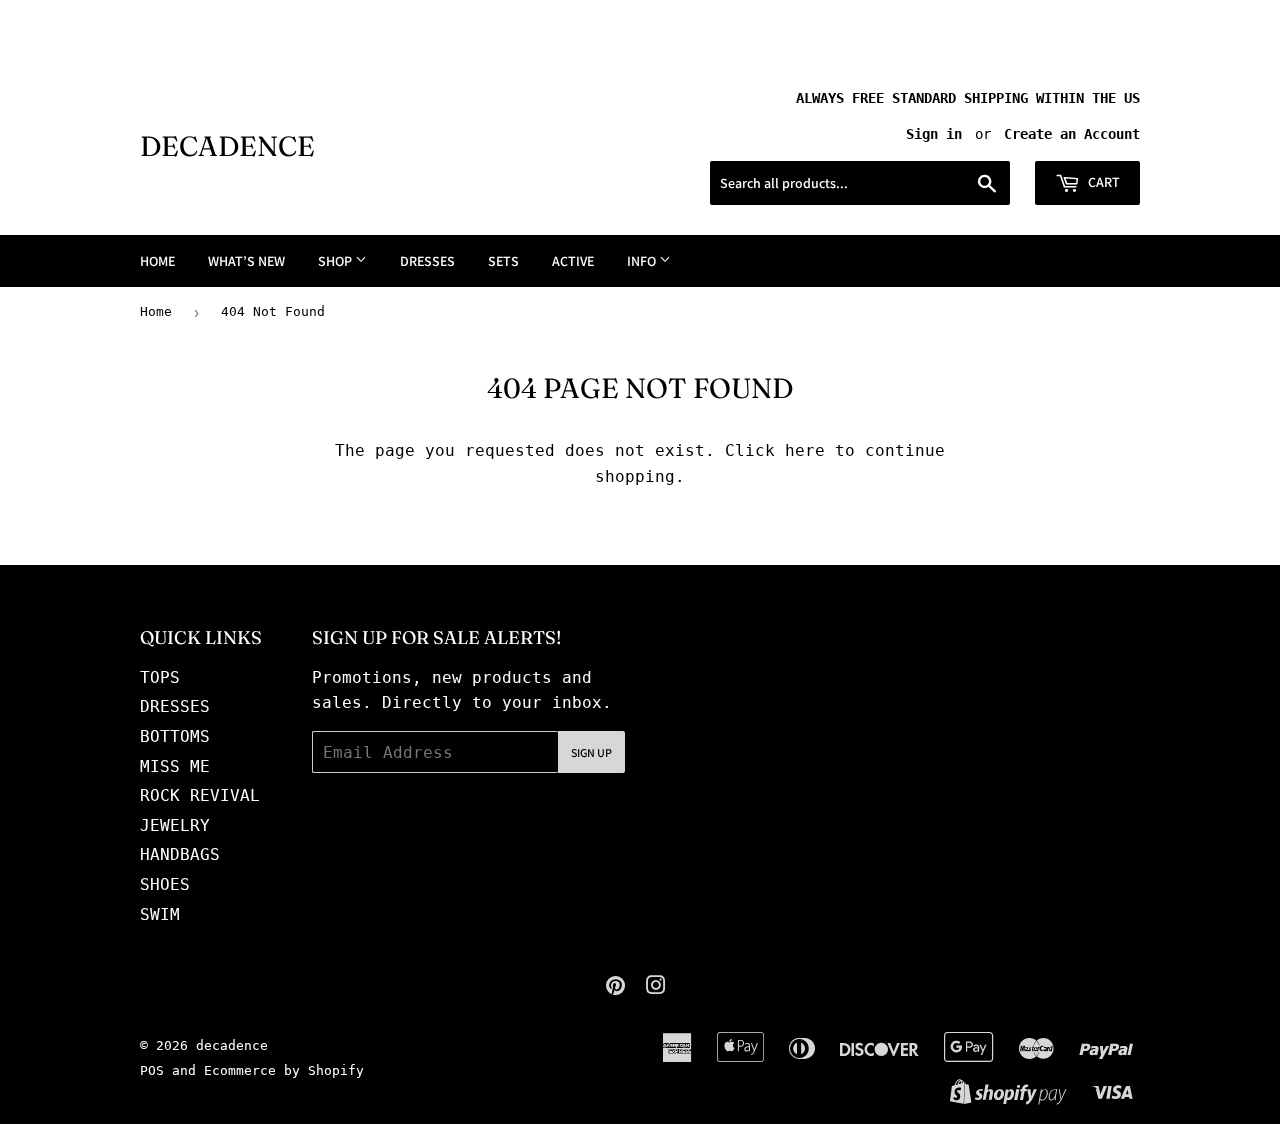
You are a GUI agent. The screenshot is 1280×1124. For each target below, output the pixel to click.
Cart (1102, 182)
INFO (643, 261)
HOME (157, 261)
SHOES (165, 884)
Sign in (934, 134)
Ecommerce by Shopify (284, 1070)
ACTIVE (573, 261)
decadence (227, 146)
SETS (503, 261)
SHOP (336, 261)
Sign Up (591, 752)
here (805, 450)
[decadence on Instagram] (656, 987)
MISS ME (175, 766)
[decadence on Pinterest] (615, 987)
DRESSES (427, 261)
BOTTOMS (175, 736)
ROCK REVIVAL (200, 795)
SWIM (160, 914)
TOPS (160, 677)
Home (156, 311)
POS (152, 1070)
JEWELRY (175, 825)
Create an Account (1072, 134)
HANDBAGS (180, 854)
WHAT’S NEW (246, 261)
